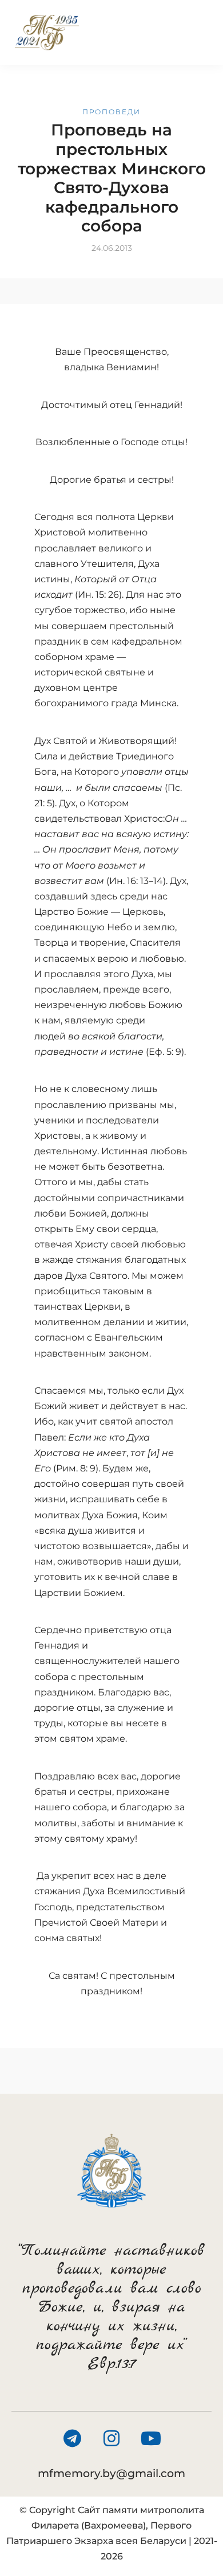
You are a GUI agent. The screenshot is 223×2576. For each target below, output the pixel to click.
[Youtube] (151, 2438)
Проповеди (111, 112)
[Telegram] (72, 2438)
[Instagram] (111, 2438)
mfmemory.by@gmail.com (111, 2473)
